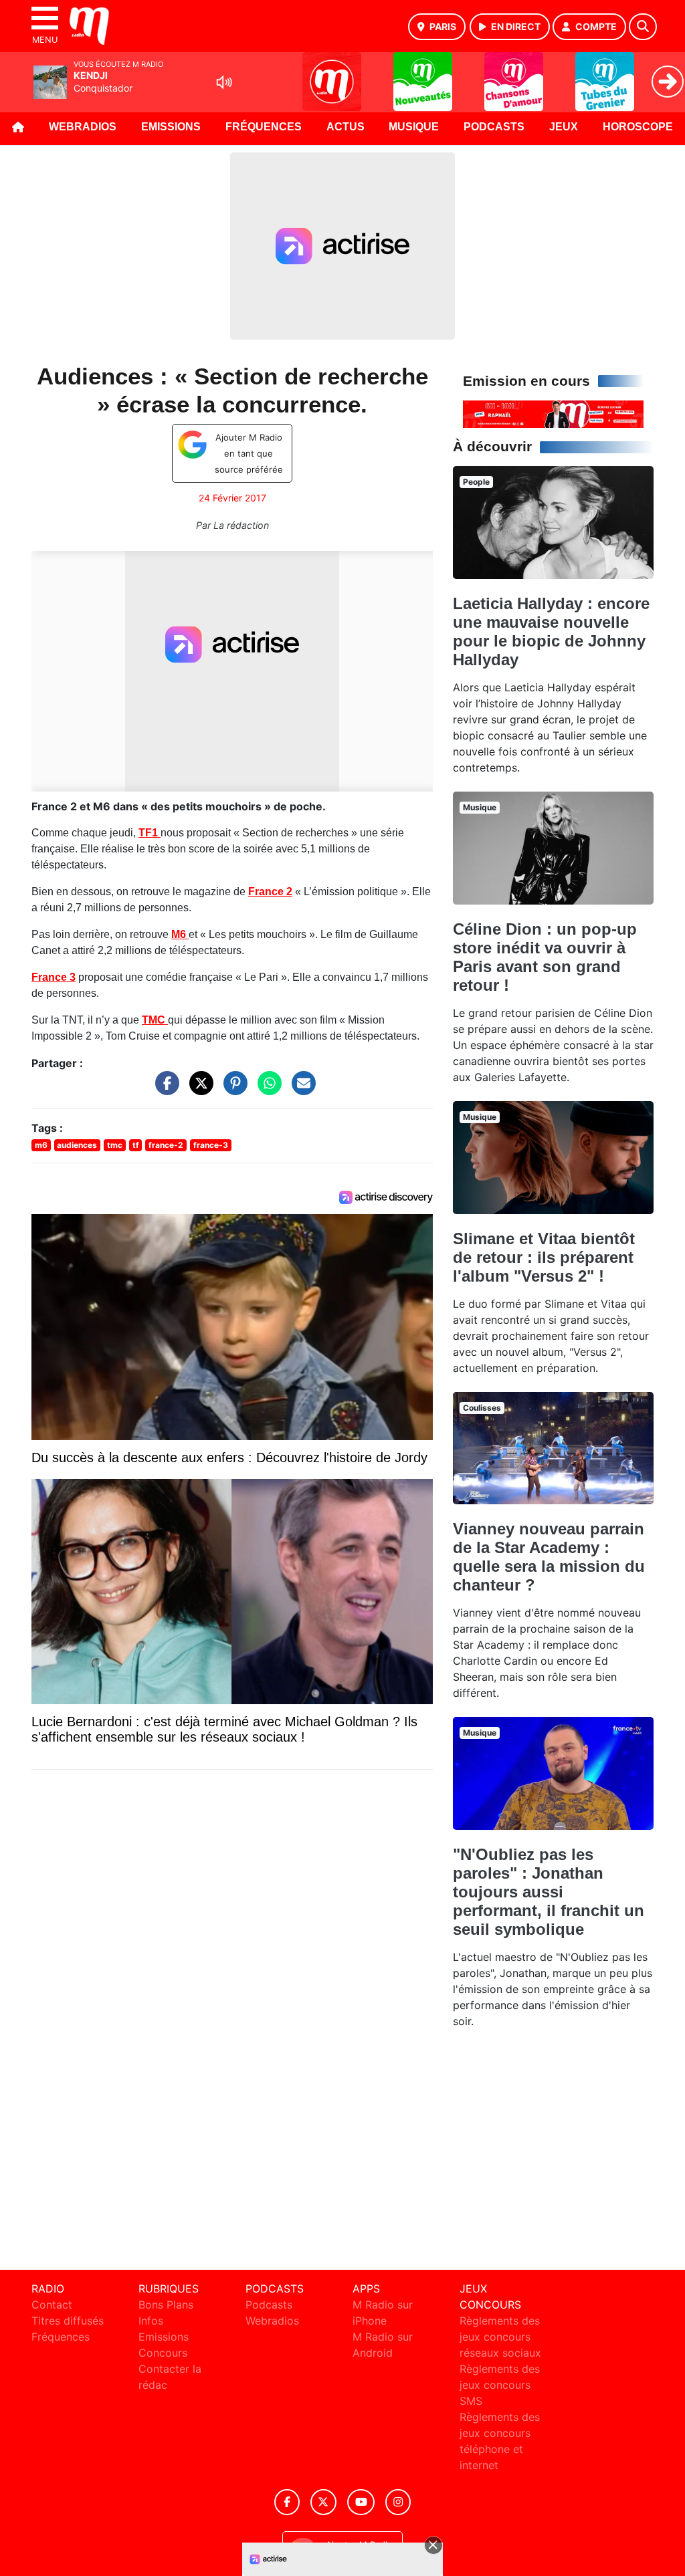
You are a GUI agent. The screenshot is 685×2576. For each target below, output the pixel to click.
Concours (163, 2353)
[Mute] (224, 82)
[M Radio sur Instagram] (398, 2502)
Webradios (83, 127)
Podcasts (494, 127)
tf (136, 1145)
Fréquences (264, 127)
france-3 (211, 1145)
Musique (414, 127)
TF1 (150, 833)
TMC (155, 1020)
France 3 (54, 977)
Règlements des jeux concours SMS (500, 2385)
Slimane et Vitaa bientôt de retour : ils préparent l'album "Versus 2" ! (544, 1257)
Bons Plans (166, 2305)
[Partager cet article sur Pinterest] (232, 1090)
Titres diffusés (68, 2321)
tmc (115, 1145)
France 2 (270, 892)
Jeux (564, 127)
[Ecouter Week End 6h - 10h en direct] (553, 413)
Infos (151, 2321)
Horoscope (638, 127)
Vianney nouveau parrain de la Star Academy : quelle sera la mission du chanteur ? (549, 1557)
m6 (41, 1145)
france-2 (166, 1145)
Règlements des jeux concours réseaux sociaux (500, 2337)
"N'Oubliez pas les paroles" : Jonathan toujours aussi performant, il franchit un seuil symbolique (549, 1892)
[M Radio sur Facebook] (287, 2502)
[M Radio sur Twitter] (323, 2502)
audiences (77, 1145)
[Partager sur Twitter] (198, 1090)
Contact (52, 2305)
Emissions (171, 127)
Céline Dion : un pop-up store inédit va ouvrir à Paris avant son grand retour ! (545, 957)
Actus (346, 127)
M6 (180, 934)
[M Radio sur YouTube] (361, 2502)
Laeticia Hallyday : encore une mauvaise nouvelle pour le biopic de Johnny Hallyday (551, 631)
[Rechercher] (643, 27)
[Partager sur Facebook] (164, 1090)
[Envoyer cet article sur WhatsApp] (266, 1090)
